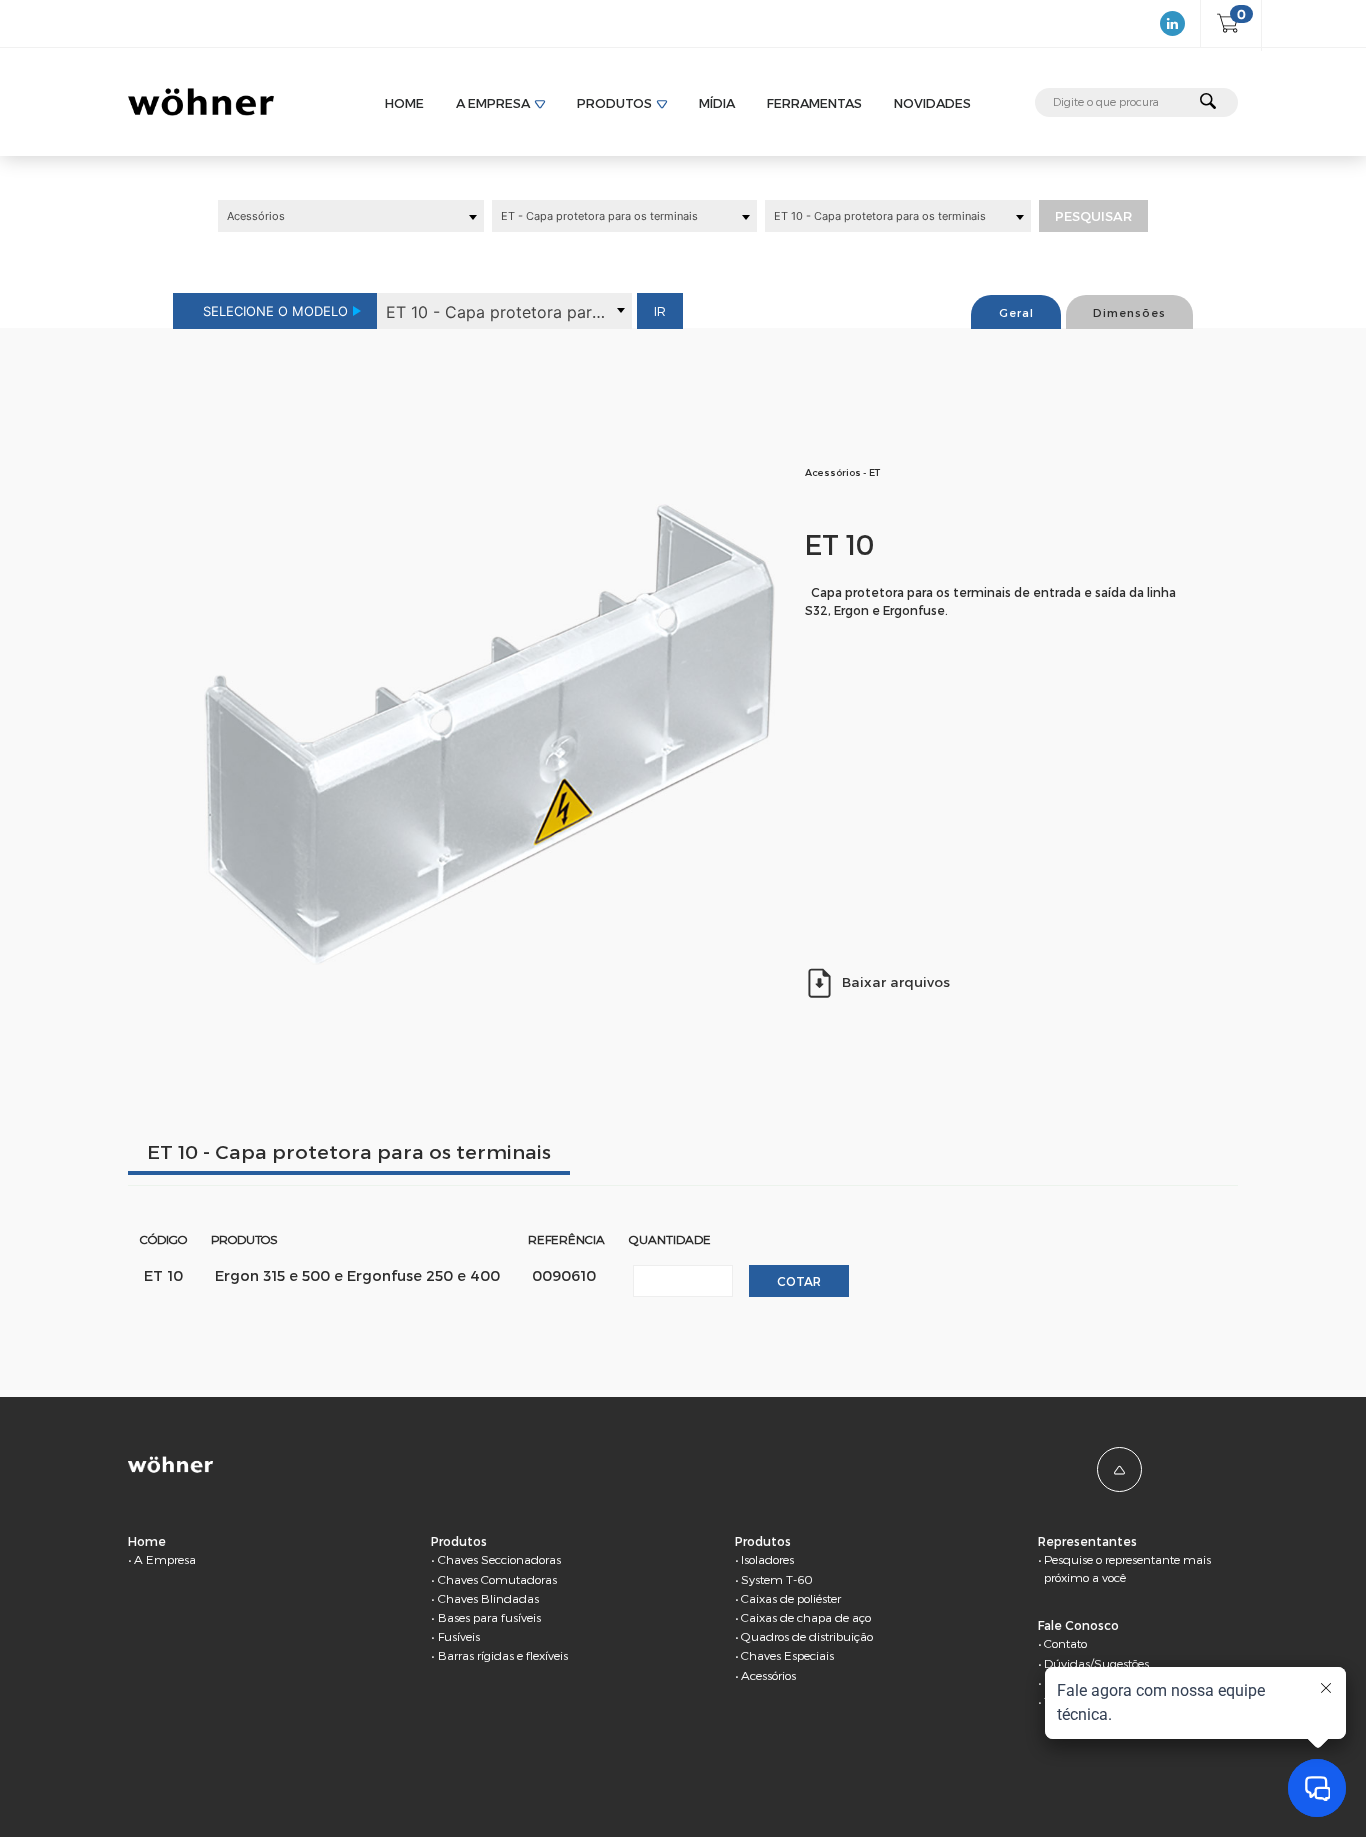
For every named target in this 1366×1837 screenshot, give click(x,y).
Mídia (717, 102)
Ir (660, 311)
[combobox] (351, 216)
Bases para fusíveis (489, 1617)
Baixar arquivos (896, 981)
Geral (1016, 312)
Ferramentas (814, 102)
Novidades (932, 102)
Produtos (614, 102)
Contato (1065, 1643)
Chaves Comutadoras (497, 1579)
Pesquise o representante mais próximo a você (1127, 1568)
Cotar (799, 1281)
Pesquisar (1093, 216)
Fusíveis (459, 1636)
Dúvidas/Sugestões (1096, 1663)
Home (404, 102)
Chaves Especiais (787, 1655)
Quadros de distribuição (807, 1636)
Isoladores (767, 1559)
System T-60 (777, 1579)
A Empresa (493, 102)
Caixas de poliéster (791, 1598)
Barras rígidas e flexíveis (503, 1655)
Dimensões (1129, 312)
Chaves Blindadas (488, 1598)
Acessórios (768, 1675)
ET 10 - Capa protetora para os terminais (349, 1151)
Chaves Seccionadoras (499, 1559)
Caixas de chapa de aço (806, 1617)
